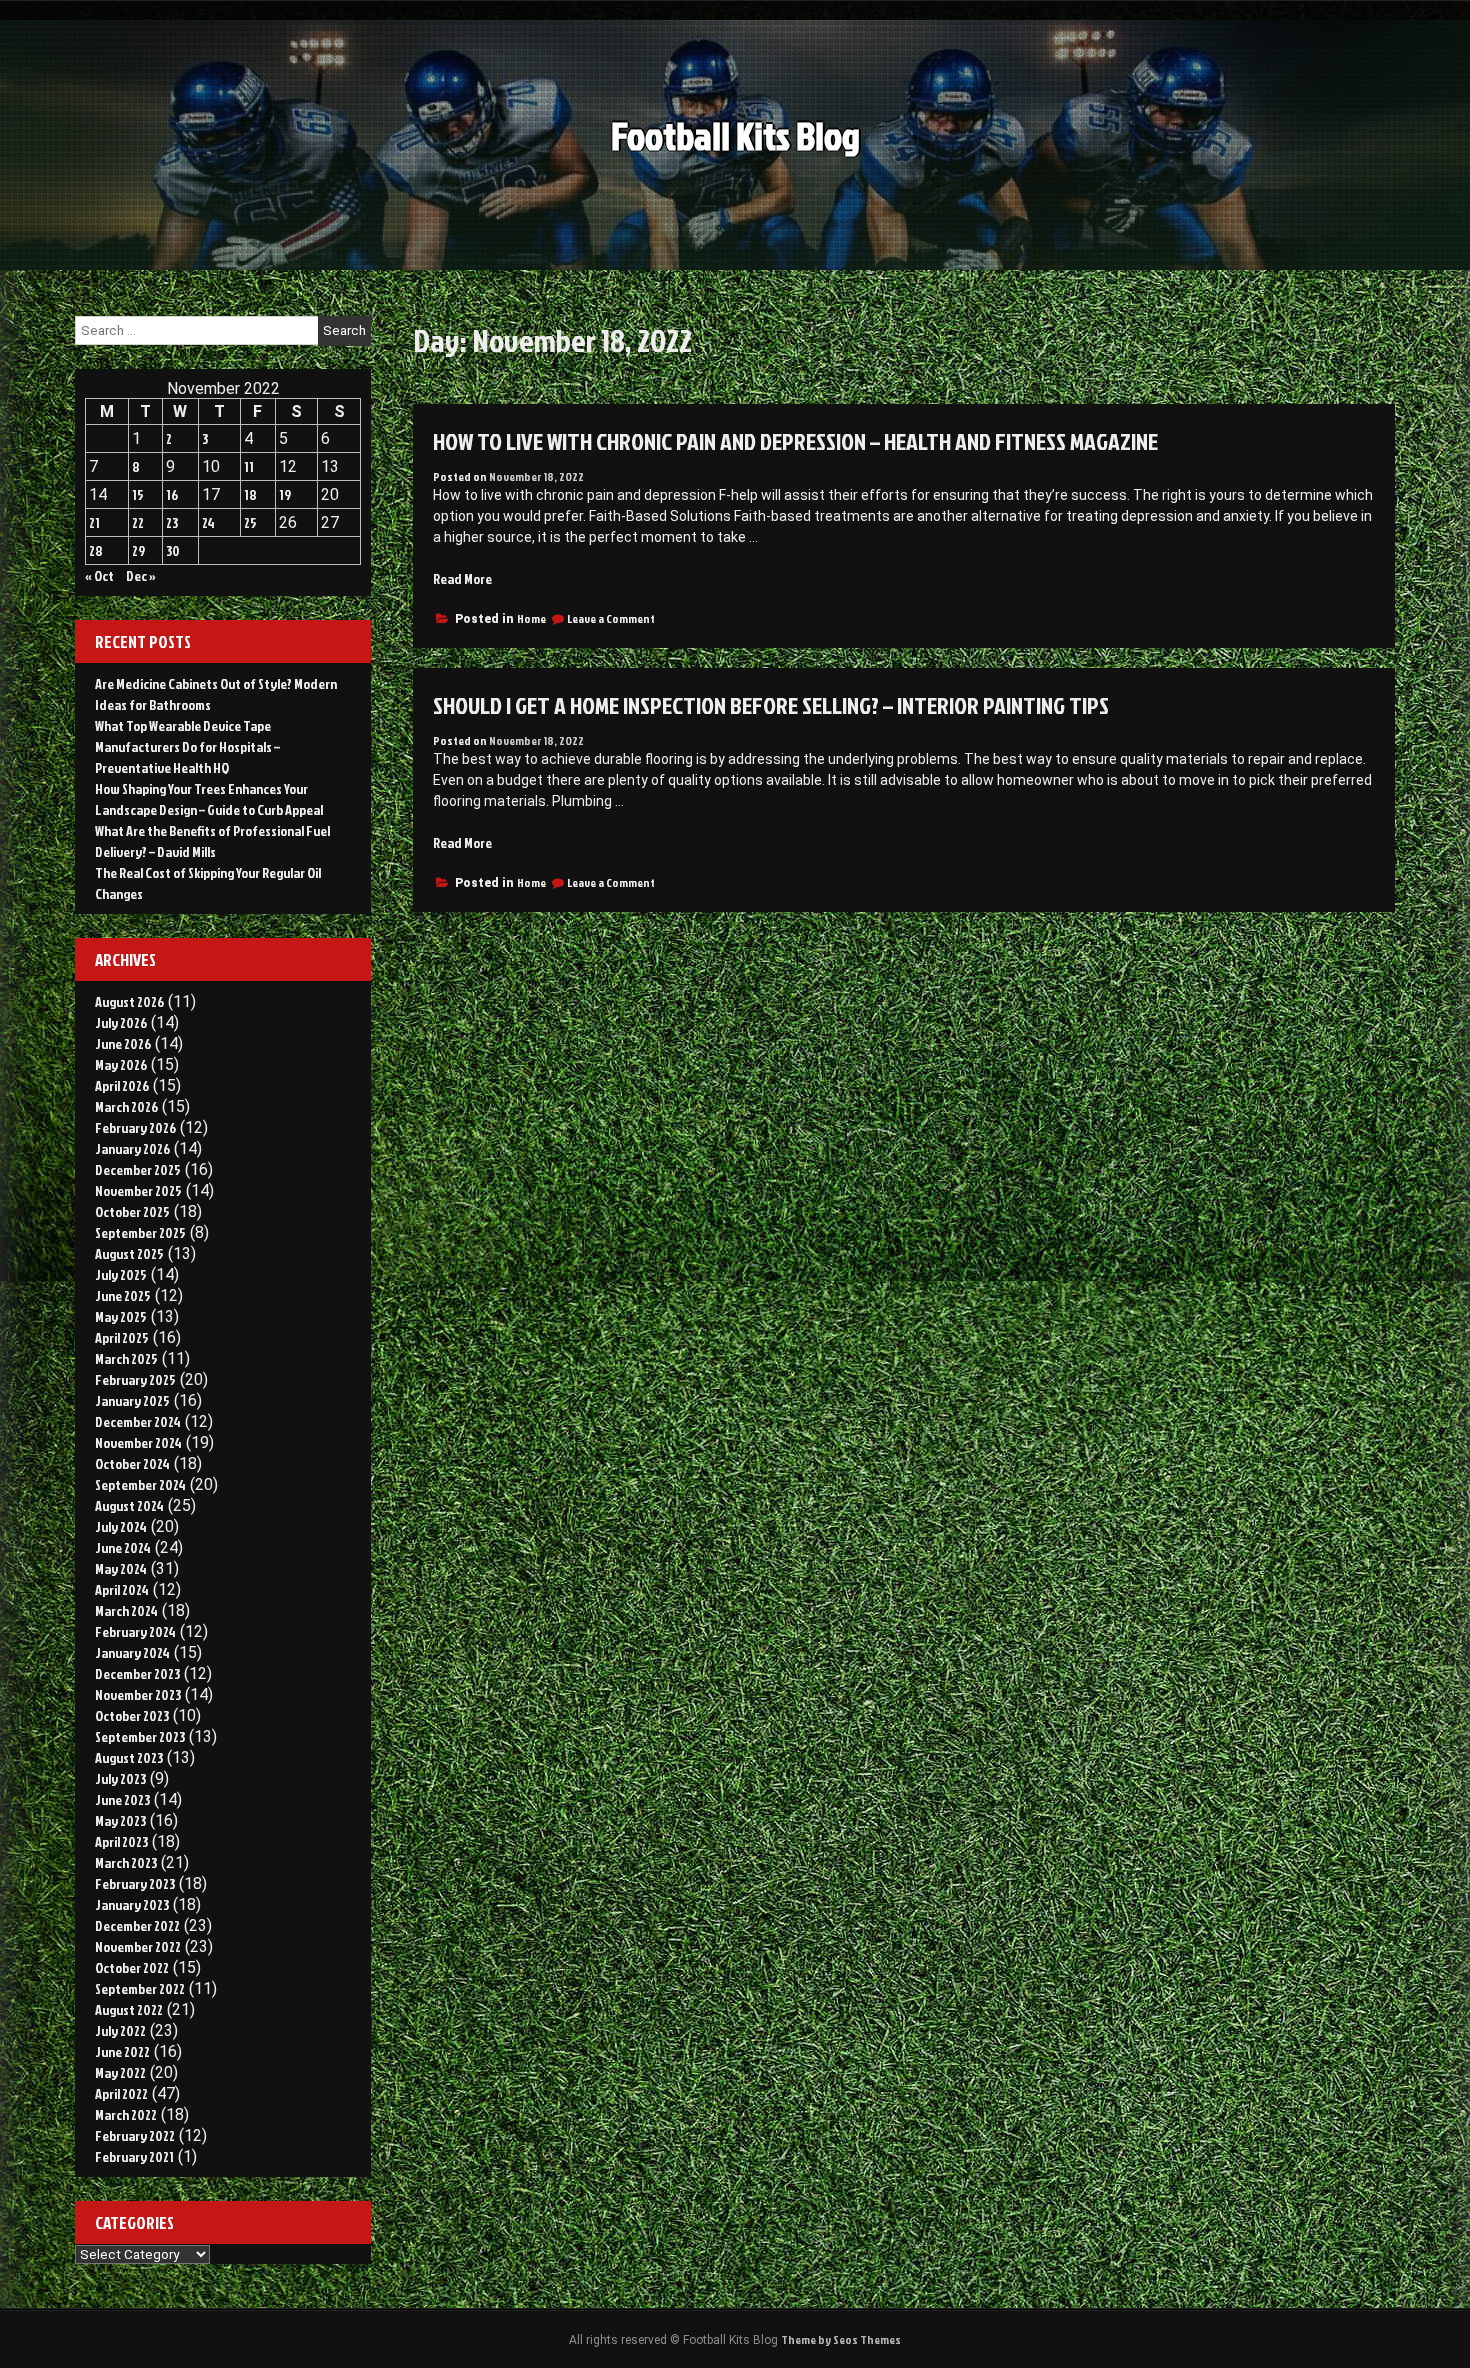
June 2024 (123, 1547)
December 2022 (137, 1925)
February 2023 (135, 1883)
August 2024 (129, 1505)
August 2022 (129, 2009)
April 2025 (122, 1337)
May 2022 (120, 2072)
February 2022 (135, 2135)
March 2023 (126, 1862)
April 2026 (122, 1085)
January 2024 (132, 1652)
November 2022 (138, 1946)
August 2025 (129, 1253)
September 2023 (140, 1736)
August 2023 (129, 1757)
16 (172, 494)
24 (208, 522)
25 (250, 522)
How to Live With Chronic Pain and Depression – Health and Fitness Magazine (795, 441)
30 (173, 550)
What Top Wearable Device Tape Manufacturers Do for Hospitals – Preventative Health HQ (187, 746)
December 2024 (138, 1421)
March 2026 (126, 1106)
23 (172, 522)
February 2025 (135, 1379)
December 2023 (137, 1673)
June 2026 (123, 1043)
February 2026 (135, 1127)
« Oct (99, 575)
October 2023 (132, 1715)
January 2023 (132, 1904)
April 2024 (122, 1589)
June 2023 (122, 1799)
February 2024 (135, 1631)
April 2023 (121, 1841)
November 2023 (138, 1694)
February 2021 (134, 2156)
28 (96, 550)
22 (138, 522)
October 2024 (132, 1463)
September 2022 (140, 1988)
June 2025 (123, 1295)
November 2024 (138, 1442)
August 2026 (129, 1001)
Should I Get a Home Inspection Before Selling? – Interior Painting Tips (771, 705)
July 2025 (121, 1274)
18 (250, 494)
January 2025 (132, 1400)
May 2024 (121, 1568)
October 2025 (132, 1211)
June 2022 (122, 2051)
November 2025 (138, 1190)
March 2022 (126, 2114)
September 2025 (140, 1232)
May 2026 (121, 1064)
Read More (462, 578)
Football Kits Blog (735, 135)
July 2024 (121, 1526)
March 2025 (126, 1358)
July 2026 (121, 1022)
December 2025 (138, 1169)
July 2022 (120, 2030)
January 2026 (132, 1148)
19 (285, 494)
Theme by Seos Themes (841, 2339)
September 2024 (140, 1484)
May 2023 (120, 1820)
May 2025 (121, 1316)
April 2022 (121, 2093)
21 (94, 522)
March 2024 (126, 1610)
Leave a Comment (611, 618)
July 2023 (120, 1778)
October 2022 (132, 1967)
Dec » (141, 575)
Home (531, 618)
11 (249, 466)
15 (138, 494)
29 (138, 550)
